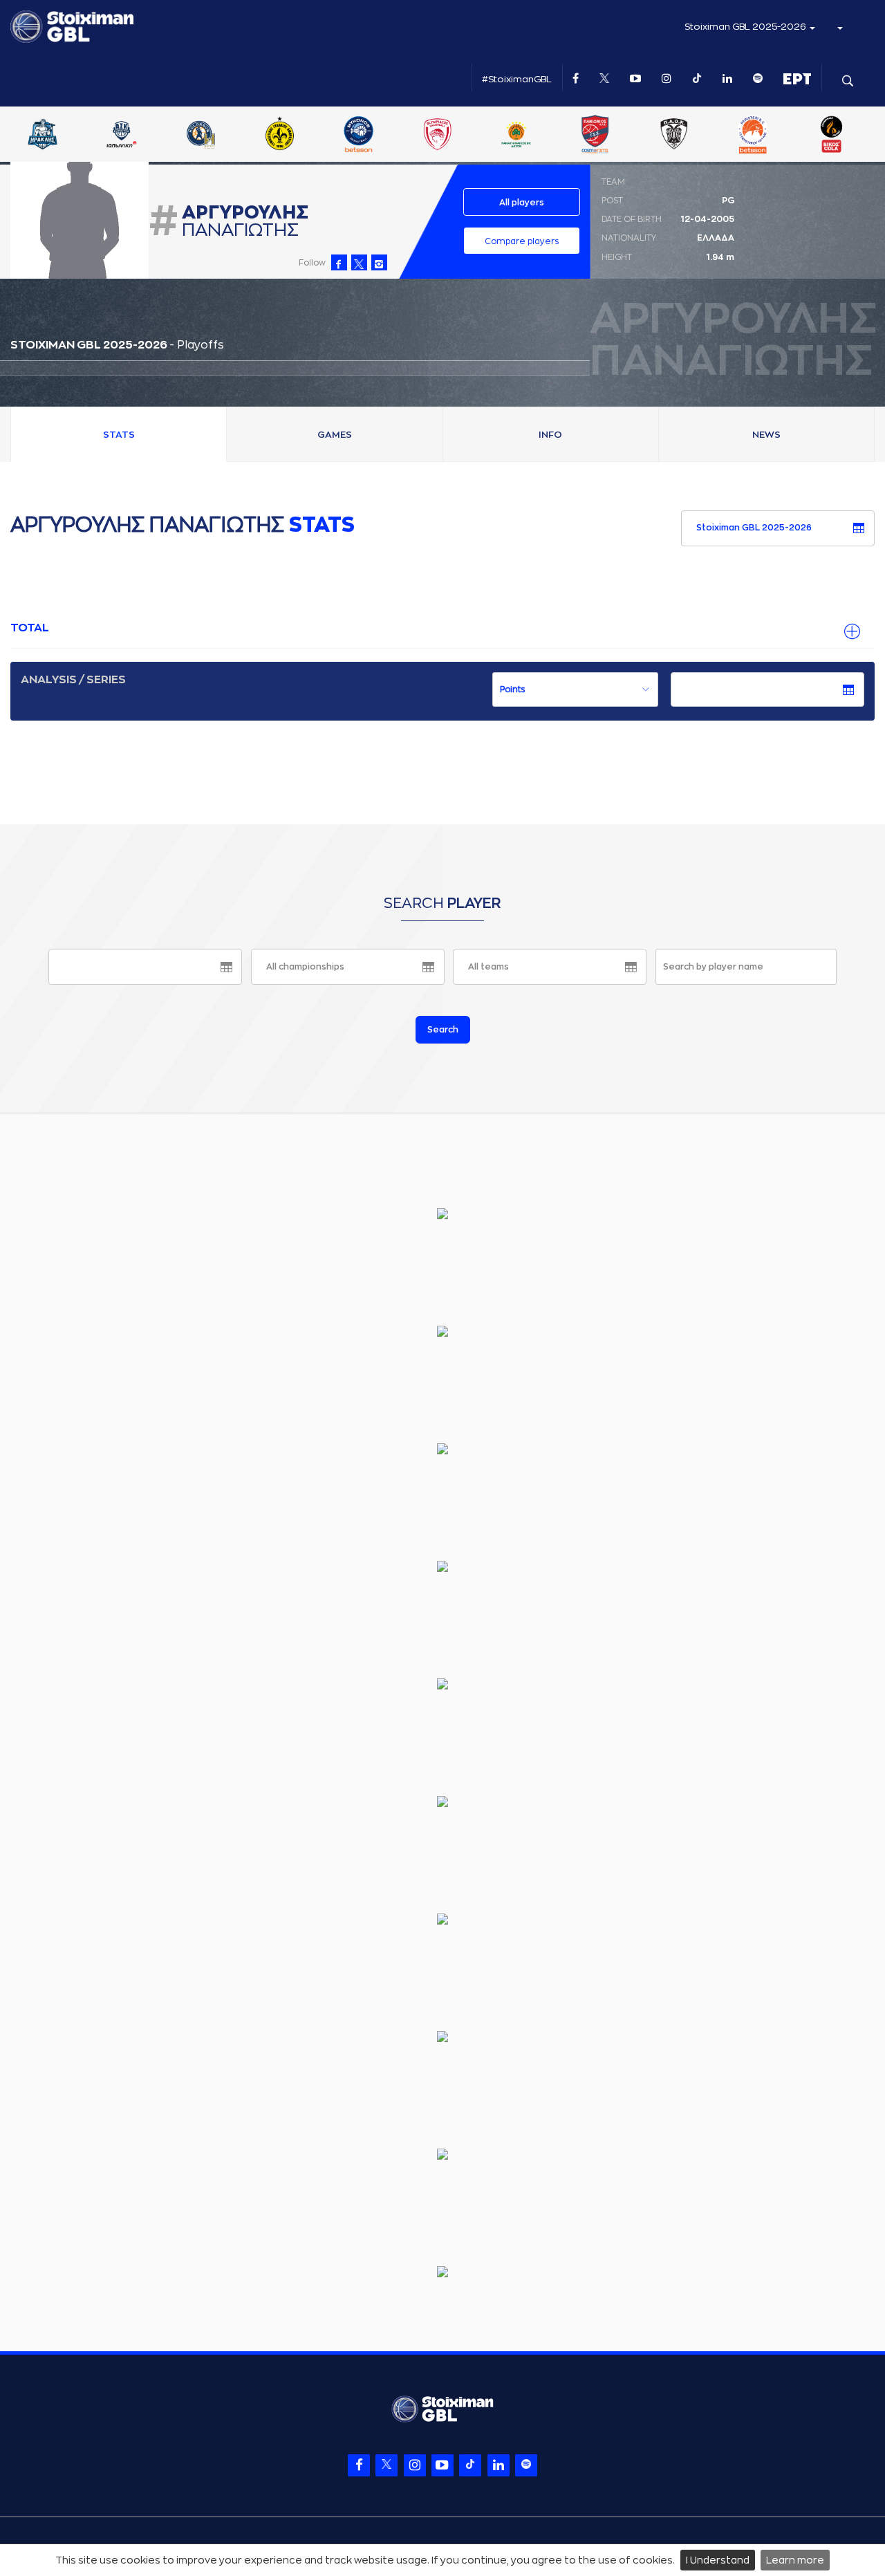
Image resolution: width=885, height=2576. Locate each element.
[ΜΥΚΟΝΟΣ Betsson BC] (520, 136)
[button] (839, 27)
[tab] (442, 629)
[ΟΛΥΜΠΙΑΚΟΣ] (599, 136)
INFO (550, 435)
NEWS (766, 435)
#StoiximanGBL (517, 79)
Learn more (795, 2560)
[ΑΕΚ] (46, 136)
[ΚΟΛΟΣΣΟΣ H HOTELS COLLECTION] (362, 136)
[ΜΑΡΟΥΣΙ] (440, 136)
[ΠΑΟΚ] (835, 136)
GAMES (335, 435)
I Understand (718, 2560)
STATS (119, 435)
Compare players (522, 241)
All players (522, 203)
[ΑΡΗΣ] (125, 136)
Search (443, 1030)
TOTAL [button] (30, 628)
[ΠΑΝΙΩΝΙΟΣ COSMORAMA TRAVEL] (756, 136)
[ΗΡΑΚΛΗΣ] (204, 136)
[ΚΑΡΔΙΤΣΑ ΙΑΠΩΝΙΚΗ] (283, 136)
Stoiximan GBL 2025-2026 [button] (746, 27)
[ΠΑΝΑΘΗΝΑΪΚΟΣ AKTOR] (678, 136)
